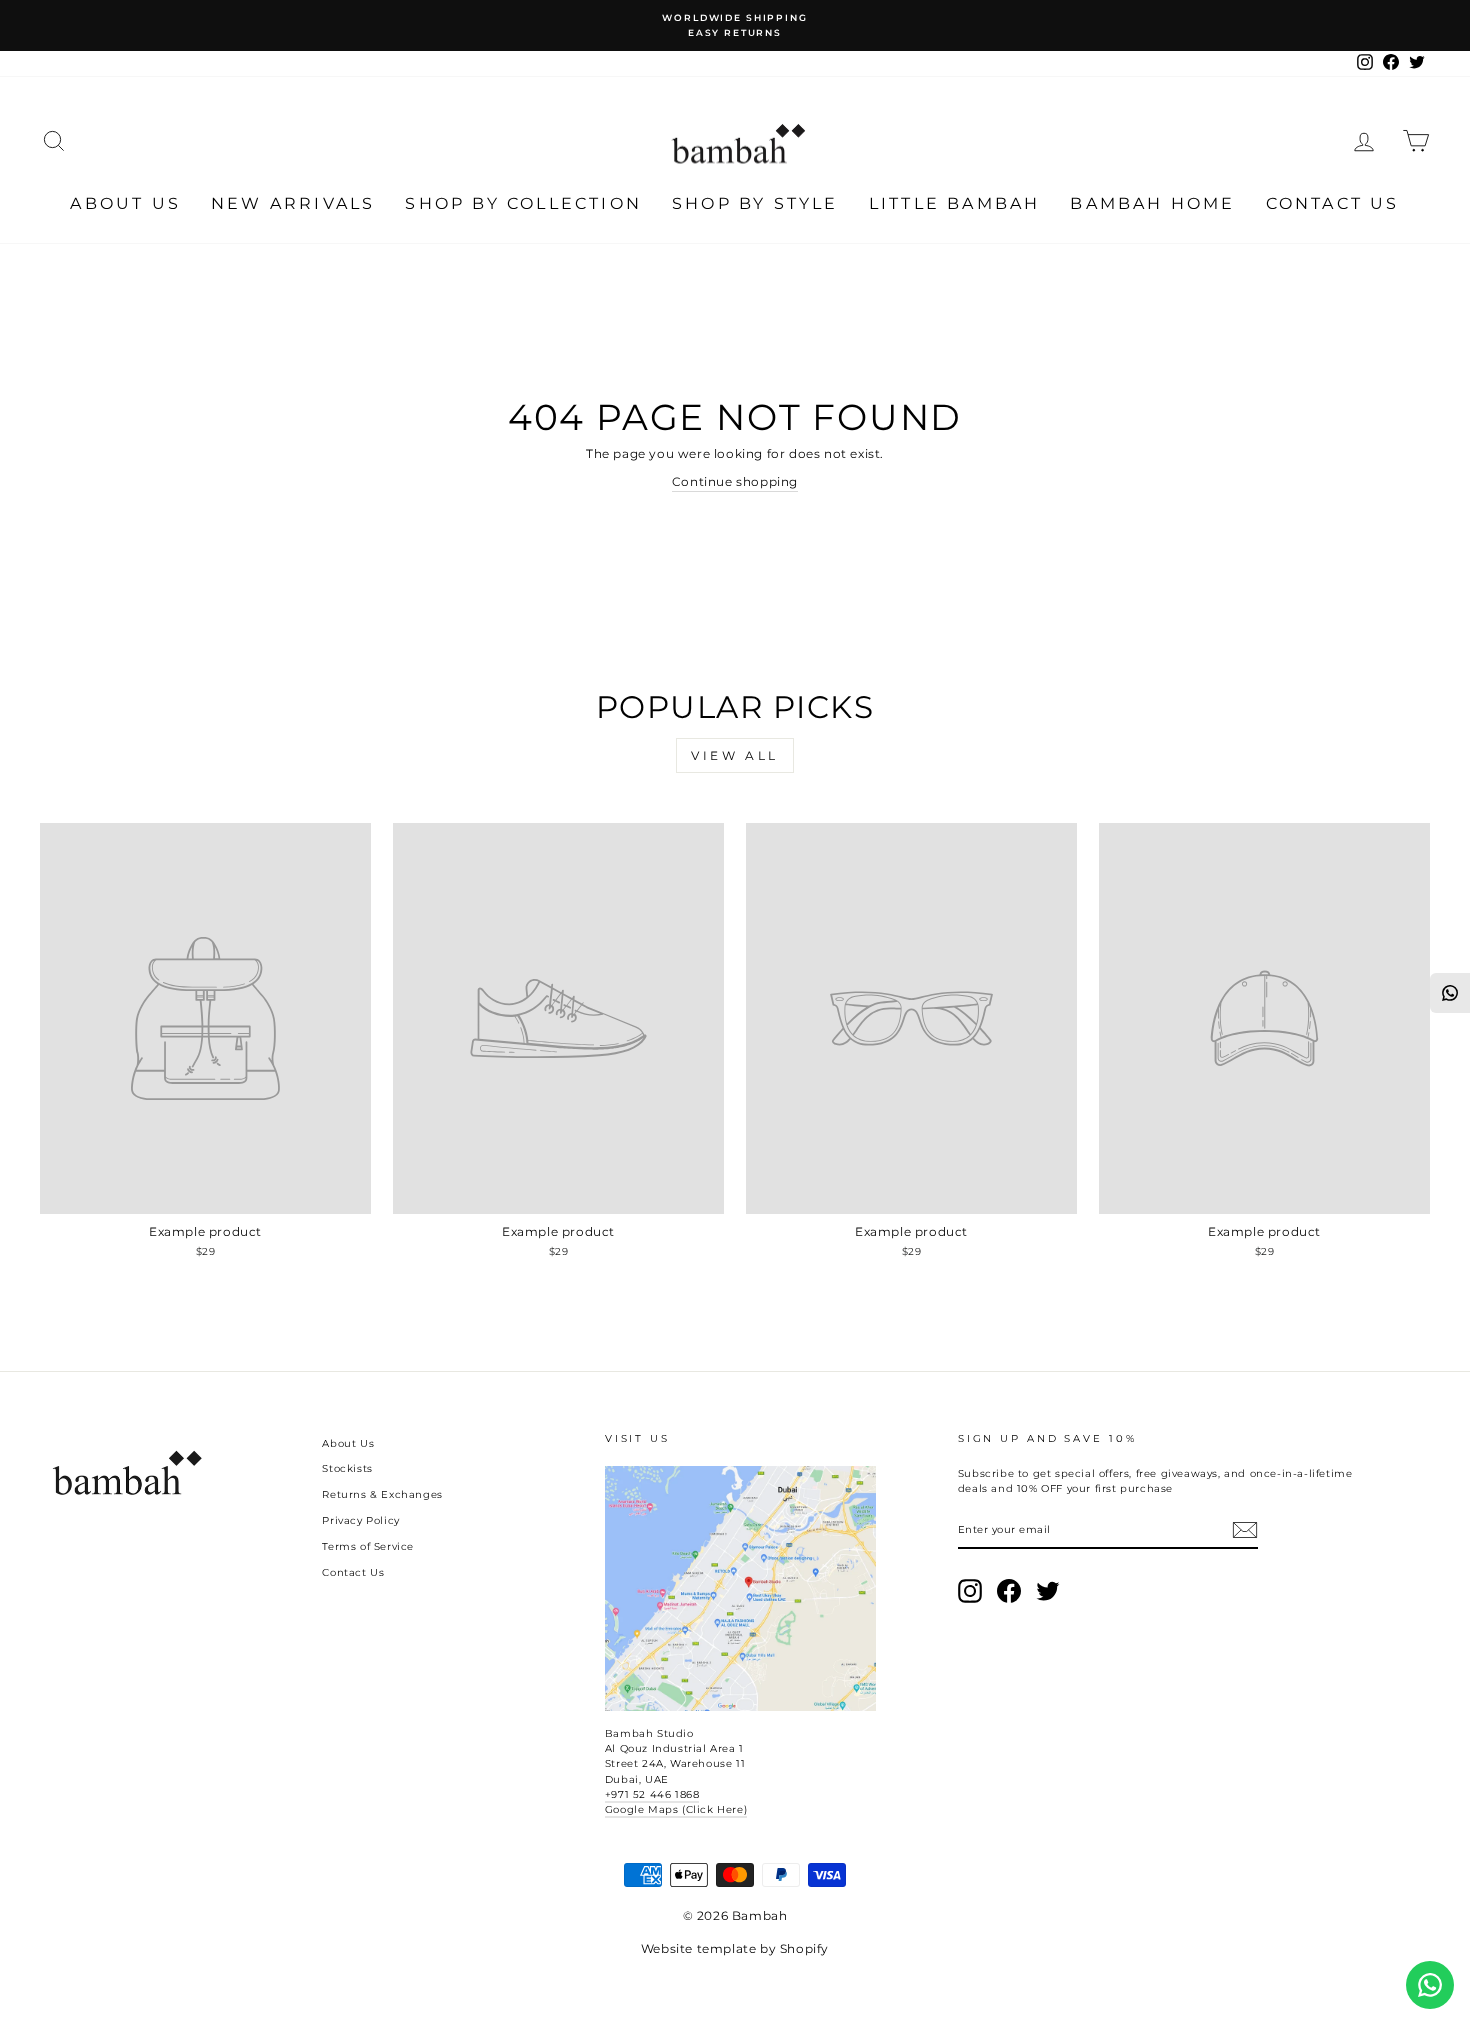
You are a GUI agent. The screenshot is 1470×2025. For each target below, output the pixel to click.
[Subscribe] (1245, 1530)
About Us (125, 203)
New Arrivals (293, 203)
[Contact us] (1430, 1985)
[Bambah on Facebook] (1009, 1591)
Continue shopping (735, 481)
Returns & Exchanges (382, 1494)
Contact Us (1333, 203)
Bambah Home (1152, 203)
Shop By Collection (523, 203)
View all (735, 755)
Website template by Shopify (735, 1948)
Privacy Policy (360, 1520)
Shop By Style (755, 203)
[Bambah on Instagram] (970, 1591)
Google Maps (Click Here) (676, 1809)
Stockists (347, 1468)
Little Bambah (955, 203)
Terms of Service (368, 1546)
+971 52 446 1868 (652, 1794)
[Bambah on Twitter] (1048, 1591)
